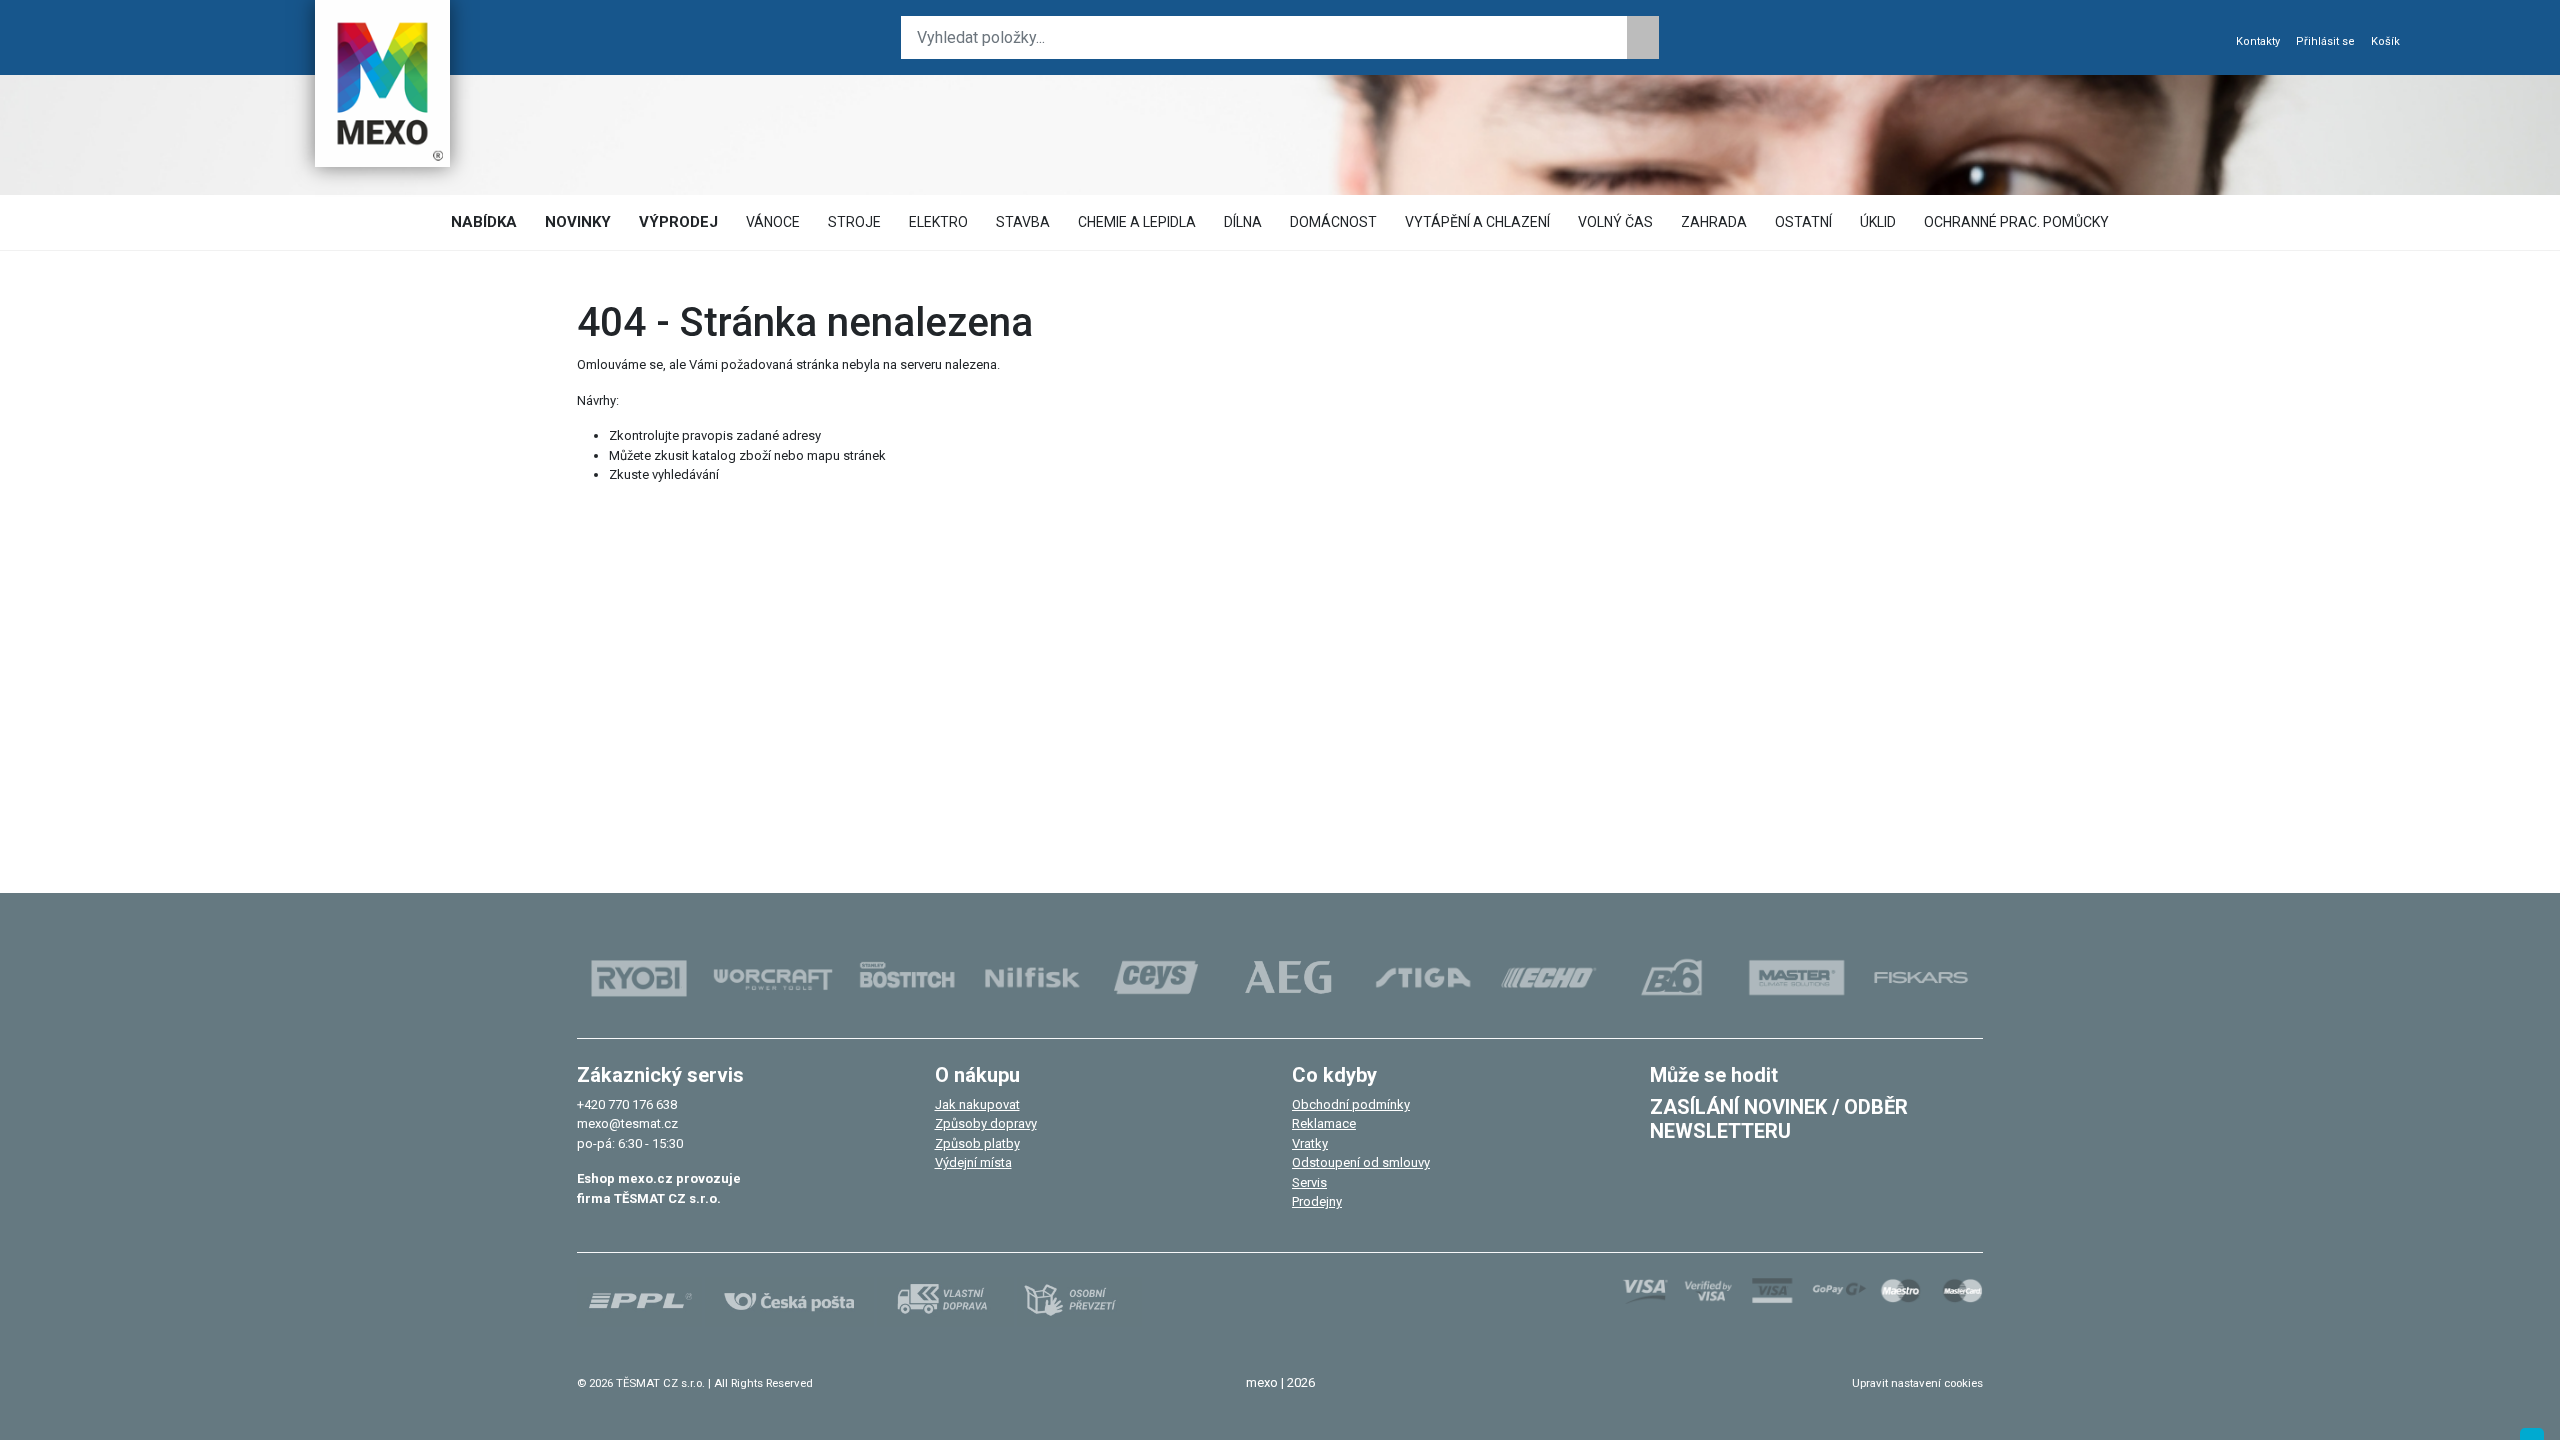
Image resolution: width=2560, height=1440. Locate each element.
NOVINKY (578, 222)
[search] (1643, 37)
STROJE (854, 222)
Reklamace (1324, 1123)
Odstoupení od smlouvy (1361, 1162)
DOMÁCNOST (1333, 222)
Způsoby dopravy (986, 1123)
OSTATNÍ (1803, 222)
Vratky (1310, 1143)
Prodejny (1317, 1201)
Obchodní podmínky (1351, 1104)
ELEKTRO (938, 222)
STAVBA (1023, 222)
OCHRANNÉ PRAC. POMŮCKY (2016, 222)
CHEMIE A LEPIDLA (1137, 222)
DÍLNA (1243, 222)
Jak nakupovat (977, 1104)
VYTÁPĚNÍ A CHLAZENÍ (1477, 222)
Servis (1309, 1182)
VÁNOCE (773, 222)
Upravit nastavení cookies (1917, 1383)
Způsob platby (977, 1143)
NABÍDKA (484, 222)
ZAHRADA (1714, 222)
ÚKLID (1878, 222)
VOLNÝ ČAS (1615, 222)
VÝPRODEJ (678, 222)
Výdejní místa (973, 1162)
